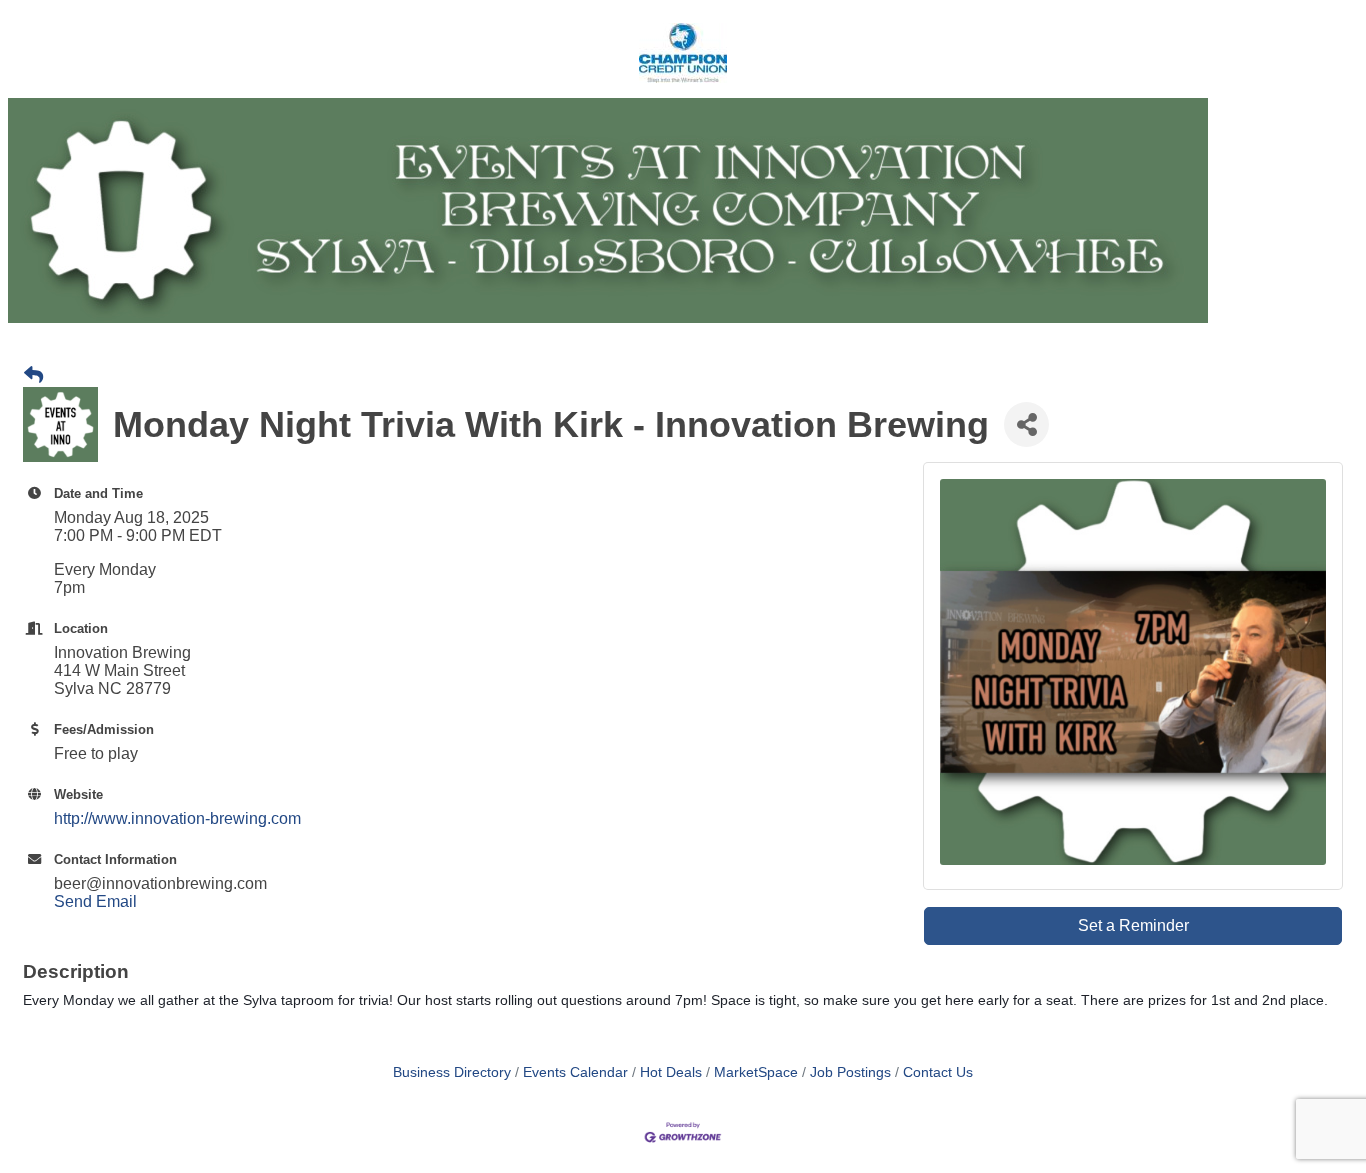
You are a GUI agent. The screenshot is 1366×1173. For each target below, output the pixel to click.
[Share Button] (1026, 424)
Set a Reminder (1133, 925)
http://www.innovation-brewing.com (177, 818)
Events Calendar (575, 1072)
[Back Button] (33, 376)
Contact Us (938, 1072)
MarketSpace (756, 1072)
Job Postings (850, 1072)
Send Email (95, 901)
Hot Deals (671, 1072)
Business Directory (452, 1072)
